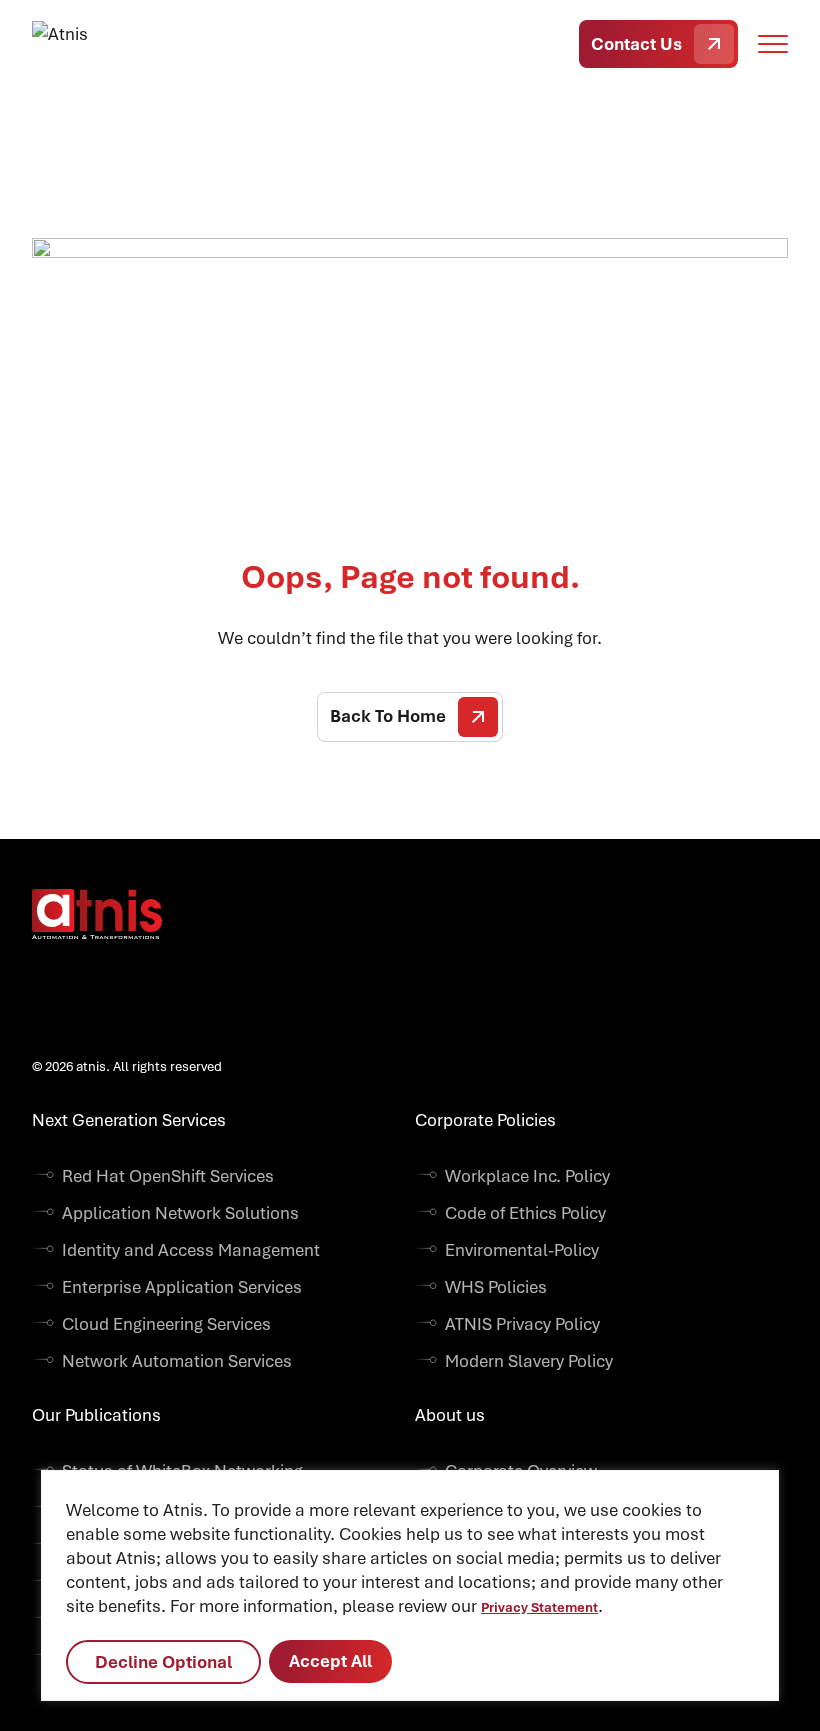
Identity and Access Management (191, 1250)
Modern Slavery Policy (529, 1361)
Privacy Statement (539, 1607)
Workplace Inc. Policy (527, 1176)
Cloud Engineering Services (166, 1324)
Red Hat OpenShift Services (168, 1176)
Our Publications (96, 1415)
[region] (410, 1585)
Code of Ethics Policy (525, 1213)
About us (450, 1415)
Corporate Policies (485, 1120)
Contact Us (636, 44)
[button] (773, 44)
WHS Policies (496, 1287)
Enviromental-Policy (522, 1250)
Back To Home (388, 716)
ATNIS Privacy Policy (522, 1324)
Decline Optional (163, 1662)
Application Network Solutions (180, 1213)
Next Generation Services (129, 1120)
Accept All (330, 1661)
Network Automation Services (177, 1361)
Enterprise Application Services (182, 1287)
